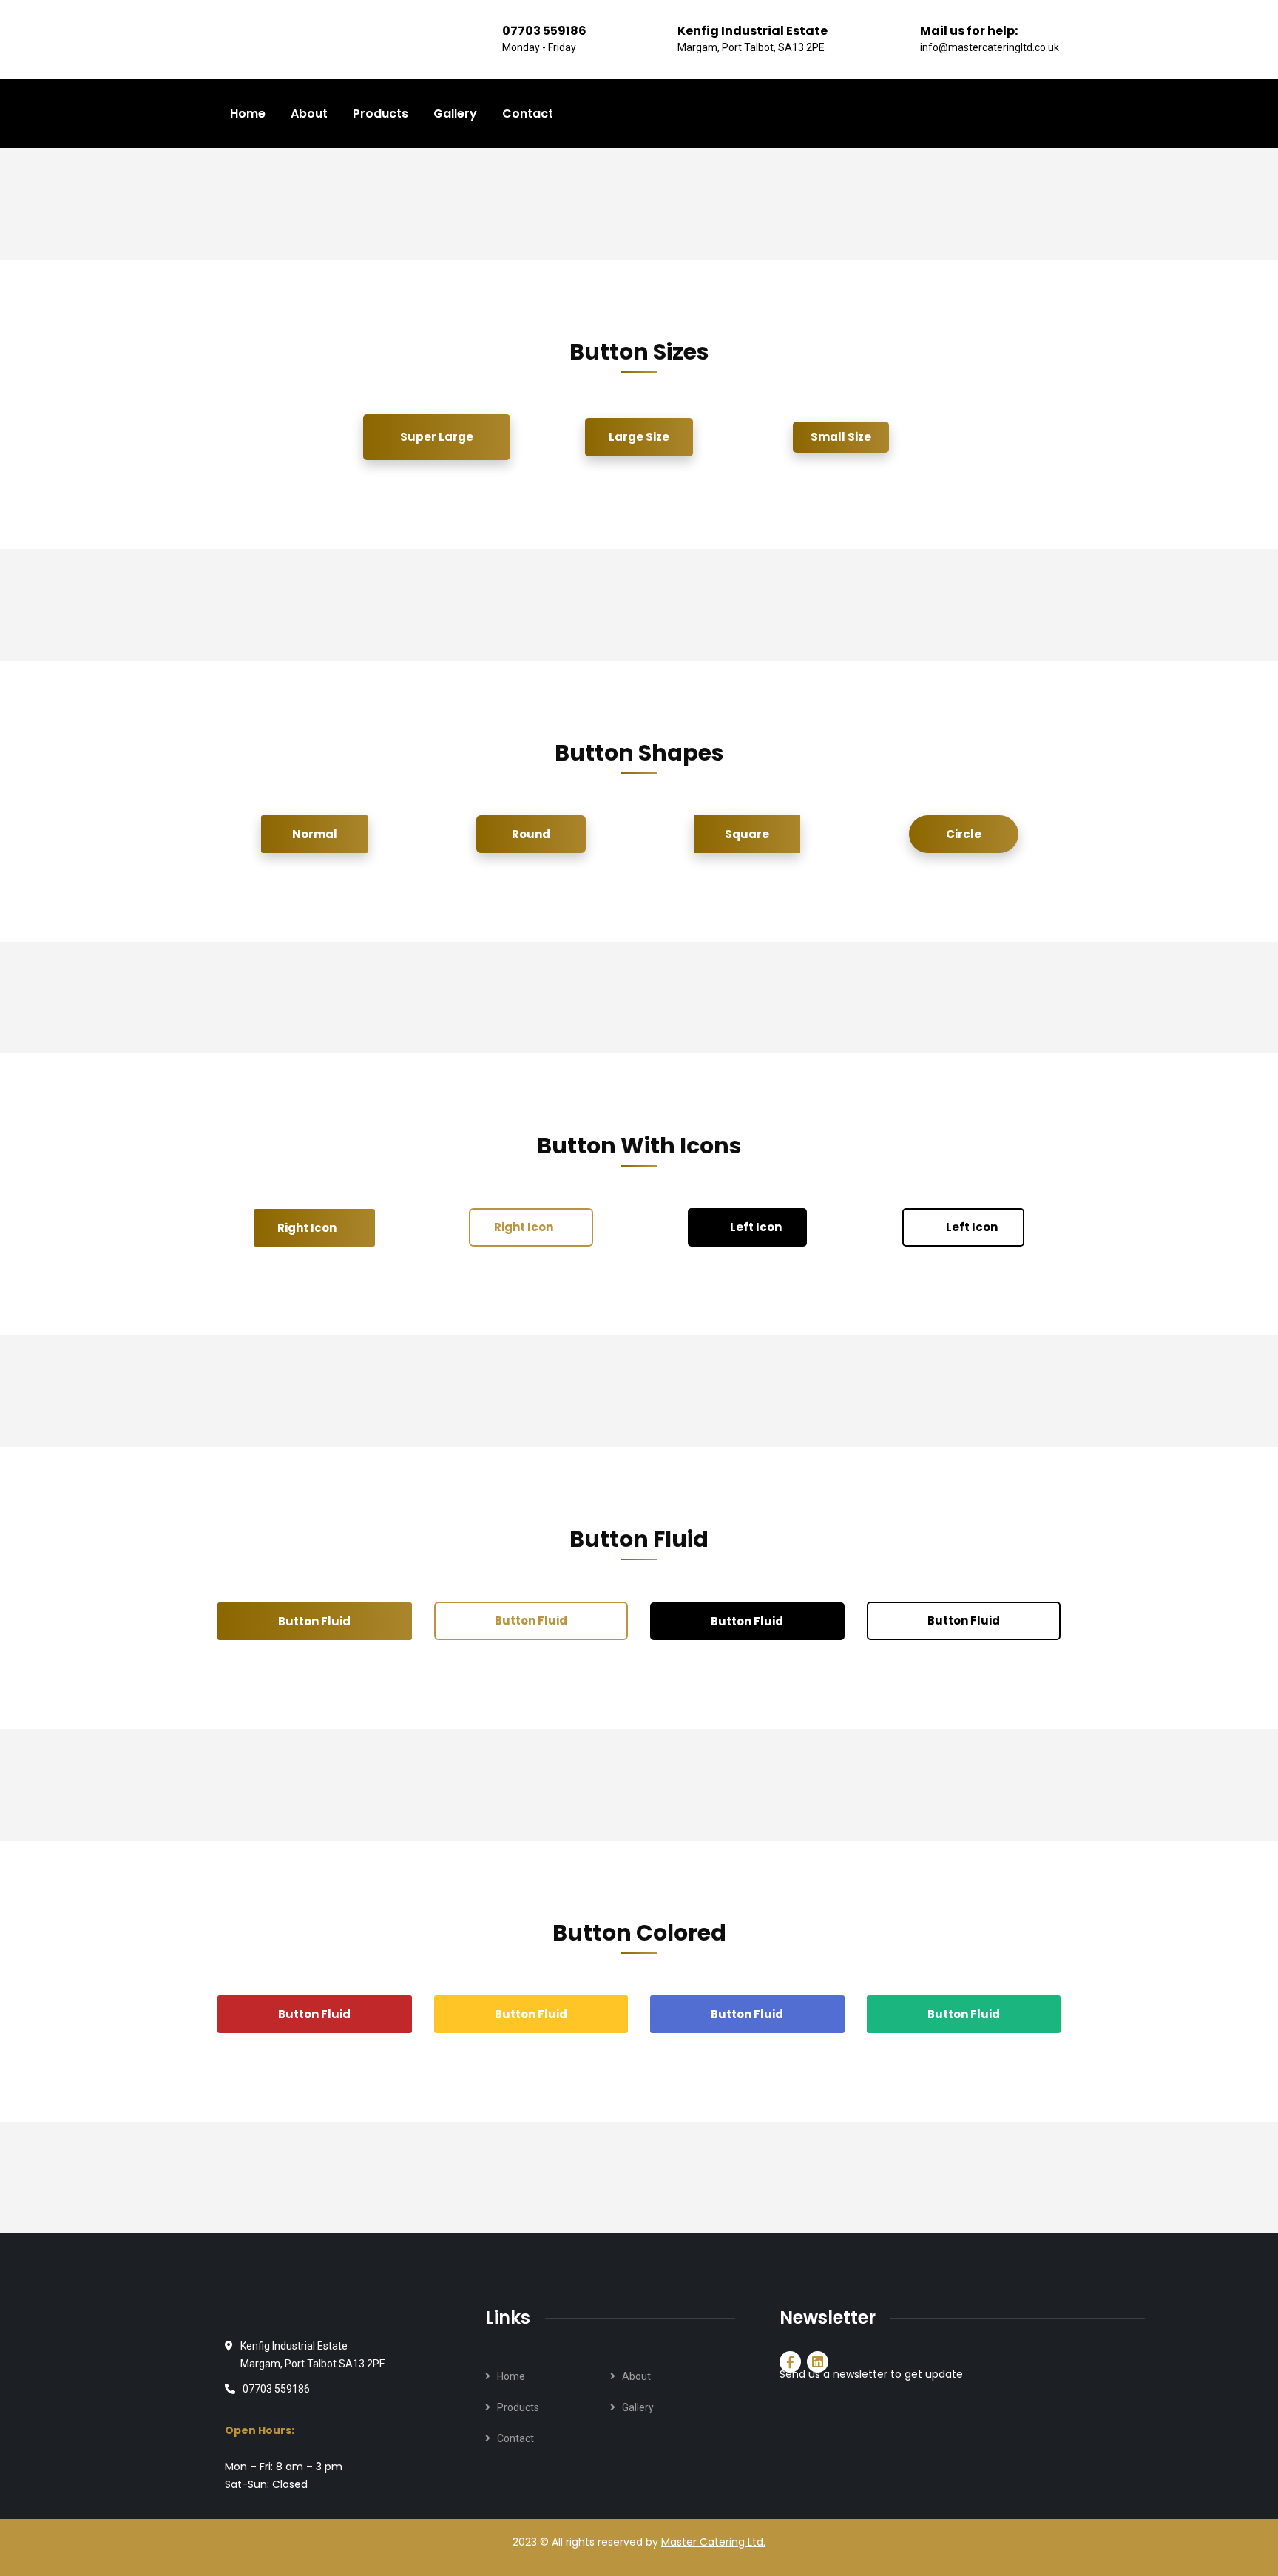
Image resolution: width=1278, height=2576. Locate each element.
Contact (515, 2438)
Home (511, 2376)
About (636, 2376)
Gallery (638, 2407)
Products (518, 2407)
